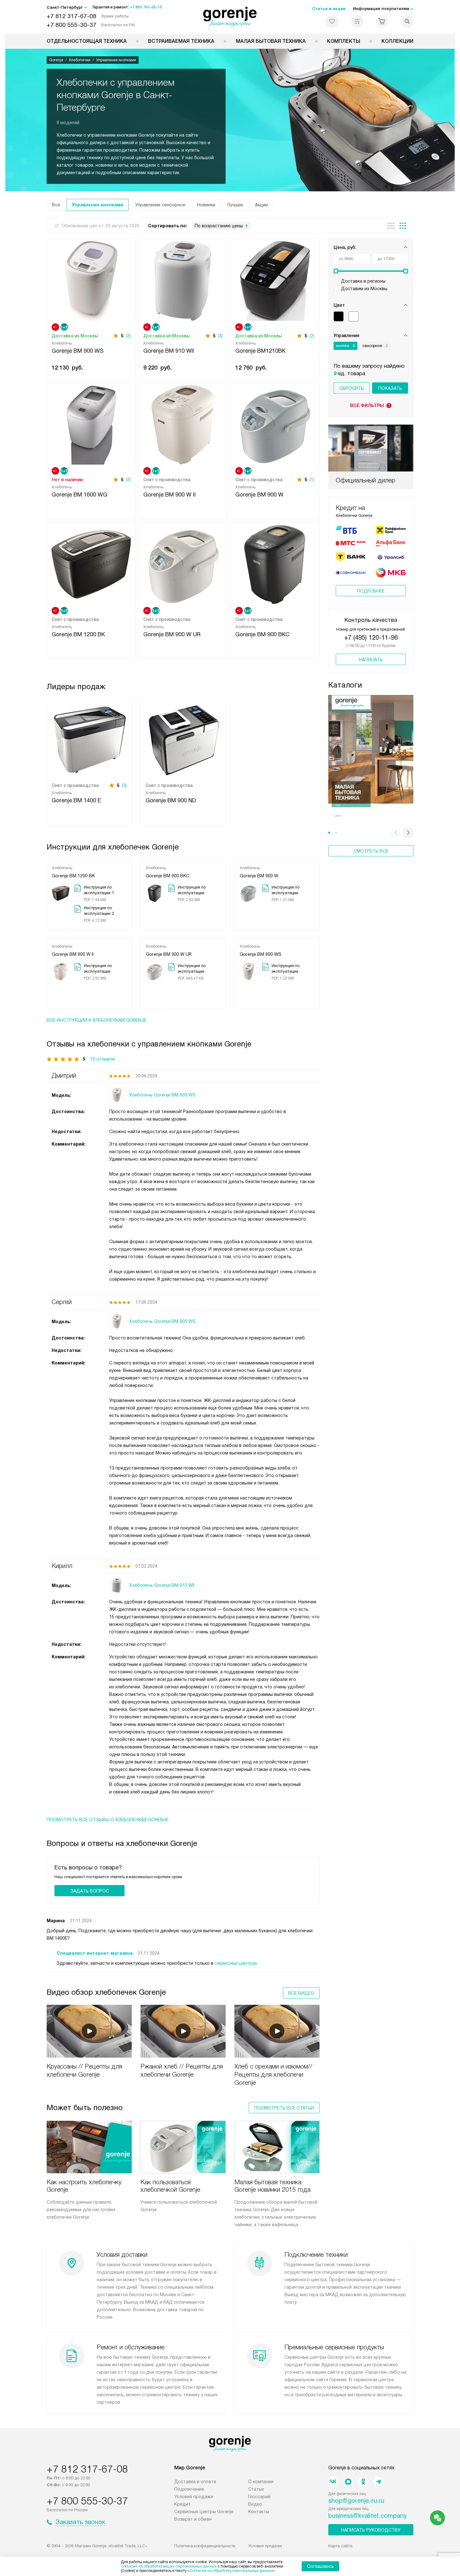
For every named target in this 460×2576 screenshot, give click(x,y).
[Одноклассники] (363, 2482)
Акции (261, 205)
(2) (128, 336)
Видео (255, 2504)
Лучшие (235, 205)
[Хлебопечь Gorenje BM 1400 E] (89, 739)
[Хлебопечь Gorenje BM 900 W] (275, 424)
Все (56, 205)
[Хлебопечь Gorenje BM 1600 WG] (91, 424)
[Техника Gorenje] (230, 17)
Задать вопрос (90, 1891)
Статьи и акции (329, 9)
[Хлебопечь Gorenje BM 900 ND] (183, 739)
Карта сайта (340, 2546)
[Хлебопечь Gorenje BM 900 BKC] (275, 564)
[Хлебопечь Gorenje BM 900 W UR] (183, 564)
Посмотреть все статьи (284, 2108)
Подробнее (371, 591)
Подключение (189, 2489)
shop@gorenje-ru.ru (356, 2501)
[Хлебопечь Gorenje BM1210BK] (275, 280)
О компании (261, 2482)
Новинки (206, 205)
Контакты (259, 2512)
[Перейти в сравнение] (357, 21)
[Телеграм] (378, 2482)
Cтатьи (256, 2489)
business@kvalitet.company (368, 2516)
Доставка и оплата (195, 2482)
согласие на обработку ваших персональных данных (169, 2566)
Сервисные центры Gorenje (204, 2512)
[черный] (339, 316)
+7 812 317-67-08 (72, 16)
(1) (312, 480)
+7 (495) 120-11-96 (371, 638)
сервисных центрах (236, 1963)
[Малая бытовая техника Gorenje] (371, 758)
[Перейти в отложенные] (332, 21)
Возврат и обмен (193, 2519)
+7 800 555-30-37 (72, 25)
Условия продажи (194, 2497)
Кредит (182, 2504)
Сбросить (352, 388)
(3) (220, 336)
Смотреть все (371, 851)
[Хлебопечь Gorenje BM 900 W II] (183, 424)
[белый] (354, 316)
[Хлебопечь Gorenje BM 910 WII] (183, 280)
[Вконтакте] (333, 2482)
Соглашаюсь (320, 2566)
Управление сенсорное (160, 205)
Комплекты (344, 41)
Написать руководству (371, 2530)
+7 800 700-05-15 (146, 7)
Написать (371, 660)
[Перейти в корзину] (382, 21)
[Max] (348, 2482)
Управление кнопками (98, 205)
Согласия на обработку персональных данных (231, 2571)
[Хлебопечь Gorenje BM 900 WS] (91, 280)
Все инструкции (97, 1020)
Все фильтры (370, 406)
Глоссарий (259, 2497)
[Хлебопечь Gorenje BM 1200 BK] (91, 564)
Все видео (301, 1993)
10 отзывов (102, 1059)
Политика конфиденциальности (205, 2546)
